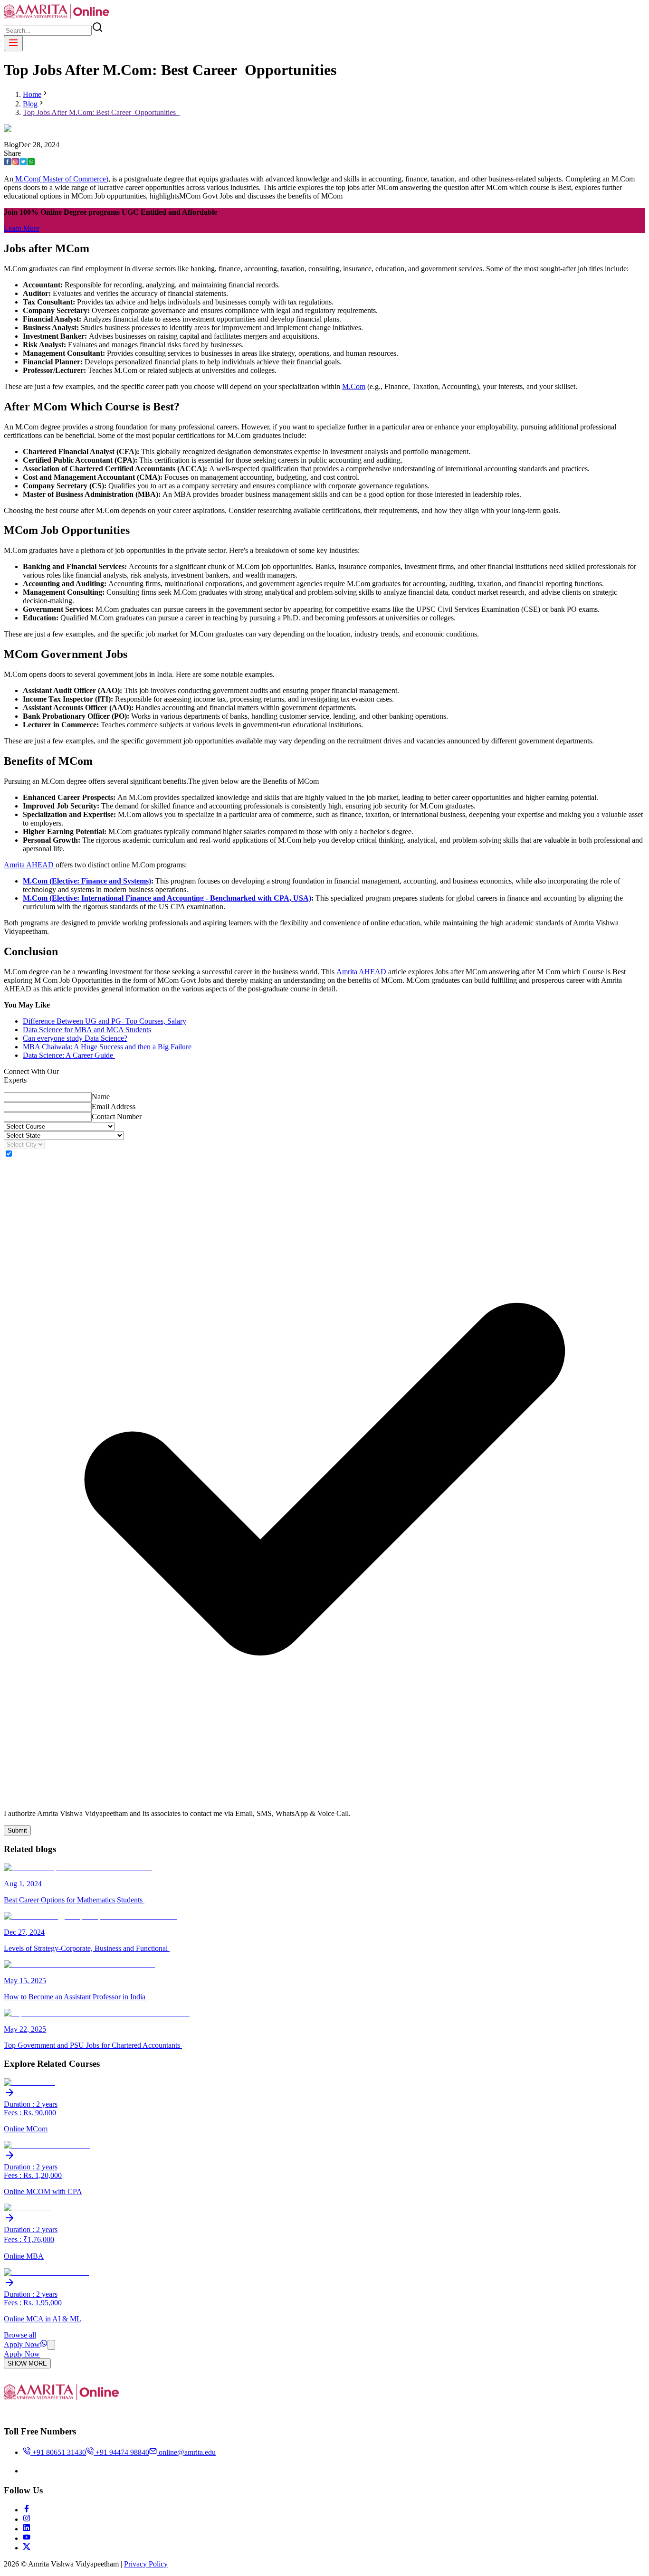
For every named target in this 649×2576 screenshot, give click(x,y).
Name (101, 1097)
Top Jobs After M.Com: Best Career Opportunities (101, 112)
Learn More (22, 228)
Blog (30, 104)
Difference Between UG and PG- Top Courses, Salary (105, 1021)
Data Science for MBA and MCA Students (87, 1030)
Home (32, 94)
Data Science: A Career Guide (69, 1055)
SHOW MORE (27, 2363)
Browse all (20, 2335)
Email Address (114, 1107)
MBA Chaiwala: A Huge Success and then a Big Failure (107, 1047)
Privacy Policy (146, 2564)
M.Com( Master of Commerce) (61, 179)
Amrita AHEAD (30, 865)
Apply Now (22, 2344)
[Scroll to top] (51, 2345)
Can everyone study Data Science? (75, 1038)
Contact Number (117, 1117)
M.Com (354, 386)
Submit (17, 1830)
